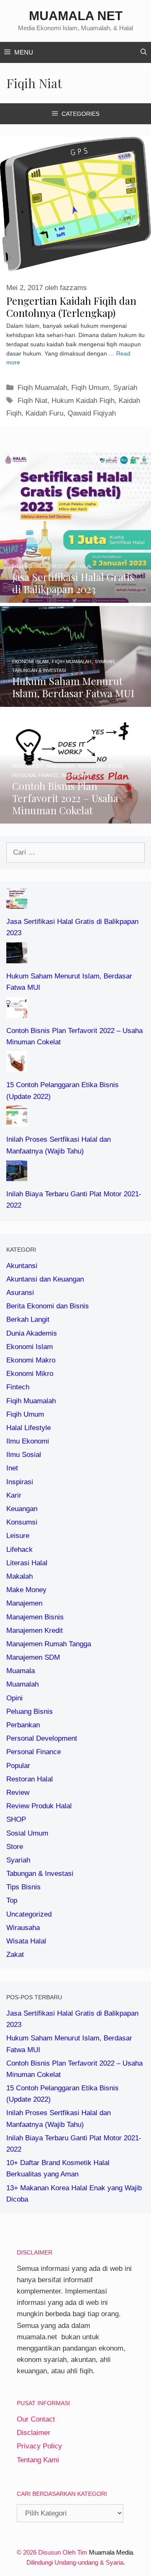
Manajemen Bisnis (35, 1617)
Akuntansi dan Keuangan (45, 1279)
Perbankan (23, 1725)
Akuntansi (22, 1266)
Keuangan (22, 1509)
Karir (14, 1495)
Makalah (20, 1576)
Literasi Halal (27, 1563)
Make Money (26, 1590)
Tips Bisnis (23, 1887)
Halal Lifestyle (29, 1428)
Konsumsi (22, 1522)
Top (12, 1900)
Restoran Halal (30, 1779)
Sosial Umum (27, 1833)
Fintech (18, 1387)
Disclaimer (34, 2433)
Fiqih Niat (33, 401)
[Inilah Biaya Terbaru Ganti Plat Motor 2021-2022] (17, 1176)
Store (15, 1847)
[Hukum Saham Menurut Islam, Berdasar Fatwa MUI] (75, 701)
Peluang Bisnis (30, 1712)
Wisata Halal (26, 1941)
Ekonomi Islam (30, 1347)
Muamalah (22, 1684)
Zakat (15, 1955)
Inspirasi (20, 1482)
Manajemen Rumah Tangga (49, 1644)
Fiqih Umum (90, 388)
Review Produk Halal (39, 1806)
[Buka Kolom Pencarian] (144, 52)
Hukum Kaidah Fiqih (83, 401)
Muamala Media (111, 2552)
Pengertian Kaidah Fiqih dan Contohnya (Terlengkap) (71, 307)
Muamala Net (76, 16)
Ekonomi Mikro (30, 1374)
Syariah (125, 388)
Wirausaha (23, 1928)
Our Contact (36, 2419)
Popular (18, 1766)
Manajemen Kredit (35, 1631)
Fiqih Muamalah (42, 388)
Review (18, 1793)
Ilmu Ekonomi (28, 1441)
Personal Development (42, 1738)
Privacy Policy (39, 2446)
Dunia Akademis (32, 1333)
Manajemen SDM (33, 1657)
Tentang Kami (38, 2460)
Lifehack (20, 1550)
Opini (14, 1698)
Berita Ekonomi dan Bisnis (48, 1306)
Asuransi (20, 1293)
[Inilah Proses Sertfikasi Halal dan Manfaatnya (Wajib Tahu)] (17, 1121)
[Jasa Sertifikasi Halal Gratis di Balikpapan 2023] (75, 597)
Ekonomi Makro (31, 1360)
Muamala (21, 1671)
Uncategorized (29, 1914)
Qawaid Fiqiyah (92, 413)
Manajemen (24, 1603)
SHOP (16, 1819)
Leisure (18, 1536)
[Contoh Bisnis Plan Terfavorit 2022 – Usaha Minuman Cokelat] (75, 818)
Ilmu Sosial (24, 1455)
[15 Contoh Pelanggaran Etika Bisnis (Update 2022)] (17, 1066)
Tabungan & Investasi (40, 1874)
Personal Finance (34, 1752)
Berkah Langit (28, 1319)
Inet (12, 1468)
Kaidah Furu (44, 413)
